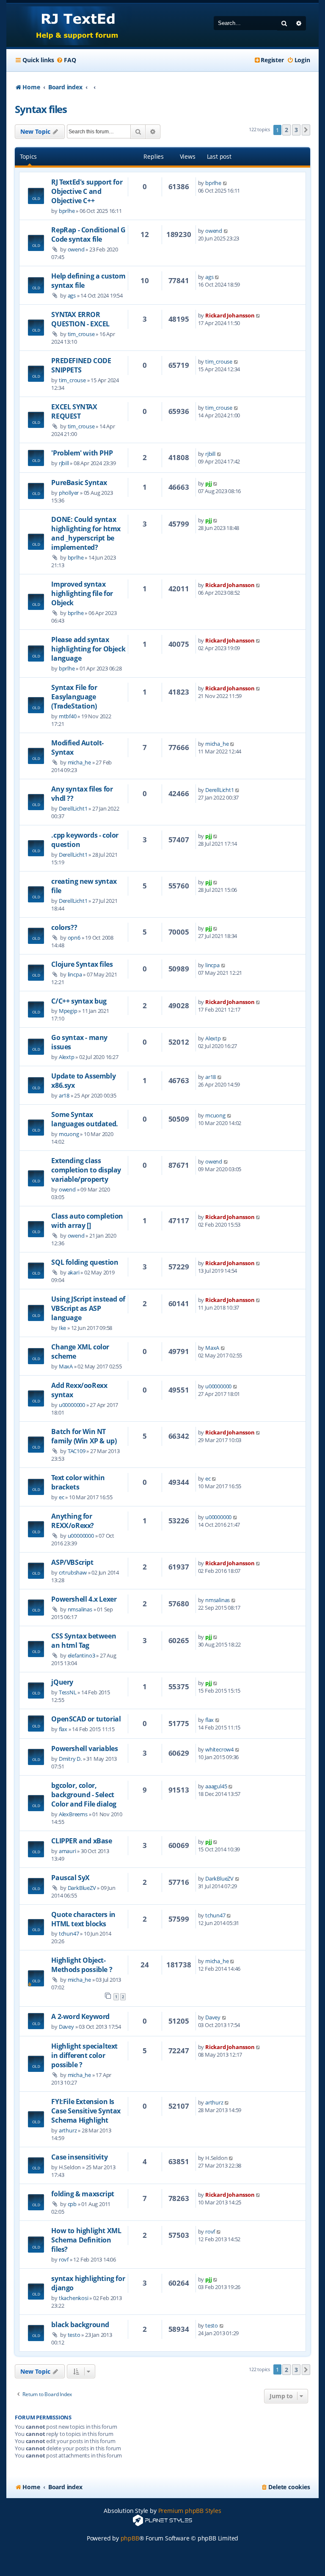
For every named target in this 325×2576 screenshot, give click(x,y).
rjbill (64, 463)
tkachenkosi (74, 2298)
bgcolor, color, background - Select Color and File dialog (84, 1795)
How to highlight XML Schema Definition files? (86, 2240)
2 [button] (286, 130)
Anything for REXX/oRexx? (73, 1521)
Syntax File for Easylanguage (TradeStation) (74, 697)
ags (72, 295)
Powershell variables (84, 1749)
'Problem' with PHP (82, 453)
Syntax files (41, 109)
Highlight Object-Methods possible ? (82, 1965)
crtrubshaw (73, 1572)
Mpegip (68, 1011)
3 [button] (296, 130)
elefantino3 (81, 1655)
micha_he (79, 762)
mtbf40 (68, 716)
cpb (72, 2204)
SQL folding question (85, 1262)
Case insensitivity (79, 2157)
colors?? (64, 927)
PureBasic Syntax (79, 483)
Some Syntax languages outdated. (84, 1119)
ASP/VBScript (72, 1562)
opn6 (74, 938)
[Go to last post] (225, 183)
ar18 (64, 1095)
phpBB (130, 2538)
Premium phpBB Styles (190, 2511)
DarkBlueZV (82, 1888)
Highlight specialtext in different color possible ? (84, 2055)
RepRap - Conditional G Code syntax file (88, 234)
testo (74, 2335)
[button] (306, 130)
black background (80, 2325)
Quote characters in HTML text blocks (83, 1919)
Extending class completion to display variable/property (86, 1170)
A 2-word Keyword (80, 2016)
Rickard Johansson (230, 315)
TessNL (68, 1692)
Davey (66, 2027)
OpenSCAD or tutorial (86, 1719)
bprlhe (67, 211)
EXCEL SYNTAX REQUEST (74, 411)
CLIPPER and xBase (81, 1841)
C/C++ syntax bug (79, 1001)
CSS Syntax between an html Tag (84, 1641)
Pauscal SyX (70, 1878)
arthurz (68, 2130)
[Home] (69, 25)
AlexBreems (73, 1814)
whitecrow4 (219, 1749)
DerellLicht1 (73, 808)
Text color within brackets (78, 1482)
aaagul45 (216, 1786)
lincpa (75, 974)
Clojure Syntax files (82, 964)
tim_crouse (81, 334)
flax (63, 1729)
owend (76, 249)
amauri (67, 1851)
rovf (64, 2259)
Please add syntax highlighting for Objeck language (88, 649)
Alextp (67, 1057)
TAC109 (77, 1451)
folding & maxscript (83, 2194)
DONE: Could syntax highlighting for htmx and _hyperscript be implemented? (86, 533)
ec (62, 1497)
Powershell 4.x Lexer (84, 1599)
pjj (208, 483)
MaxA (66, 1366)
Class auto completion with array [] (87, 1221)
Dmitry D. (70, 1759)
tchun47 (69, 1933)
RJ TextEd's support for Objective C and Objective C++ (87, 191)
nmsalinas (80, 1609)
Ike (62, 1328)
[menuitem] (66, 60)
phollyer (69, 493)
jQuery (62, 1682)
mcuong (69, 1134)
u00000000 (72, 1405)
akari (74, 1272)
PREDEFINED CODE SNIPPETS (81, 365)
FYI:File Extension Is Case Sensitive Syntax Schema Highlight (86, 2111)
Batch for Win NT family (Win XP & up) (84, 1436)
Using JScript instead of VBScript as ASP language (88, 1308)
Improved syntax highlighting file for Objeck (82, 593)
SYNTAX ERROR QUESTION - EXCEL (80, 319)
